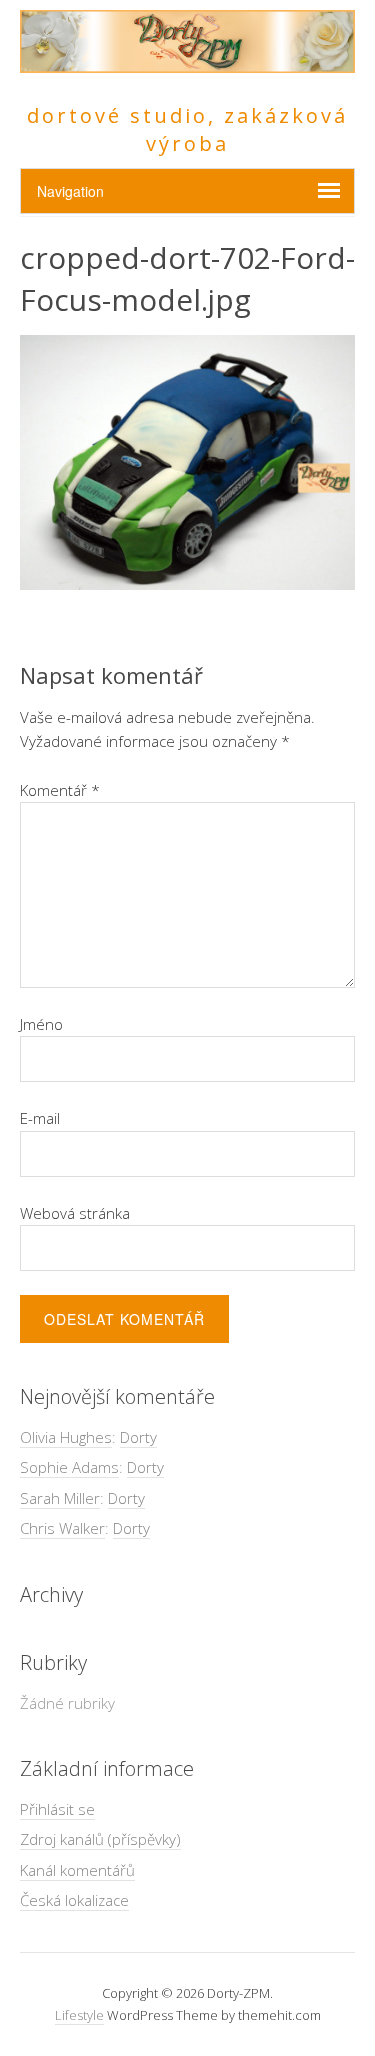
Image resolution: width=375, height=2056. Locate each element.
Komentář (60, 790)
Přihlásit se (57, 1809)
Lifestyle (79, 2015)
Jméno (41, 1024)
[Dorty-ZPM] (187, 61)
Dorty (138, 1437)
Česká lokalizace (74, 1900)
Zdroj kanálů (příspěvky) (100, 1839)
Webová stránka (75, 1213)
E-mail (40, 1118)
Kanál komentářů (77, 1870)
